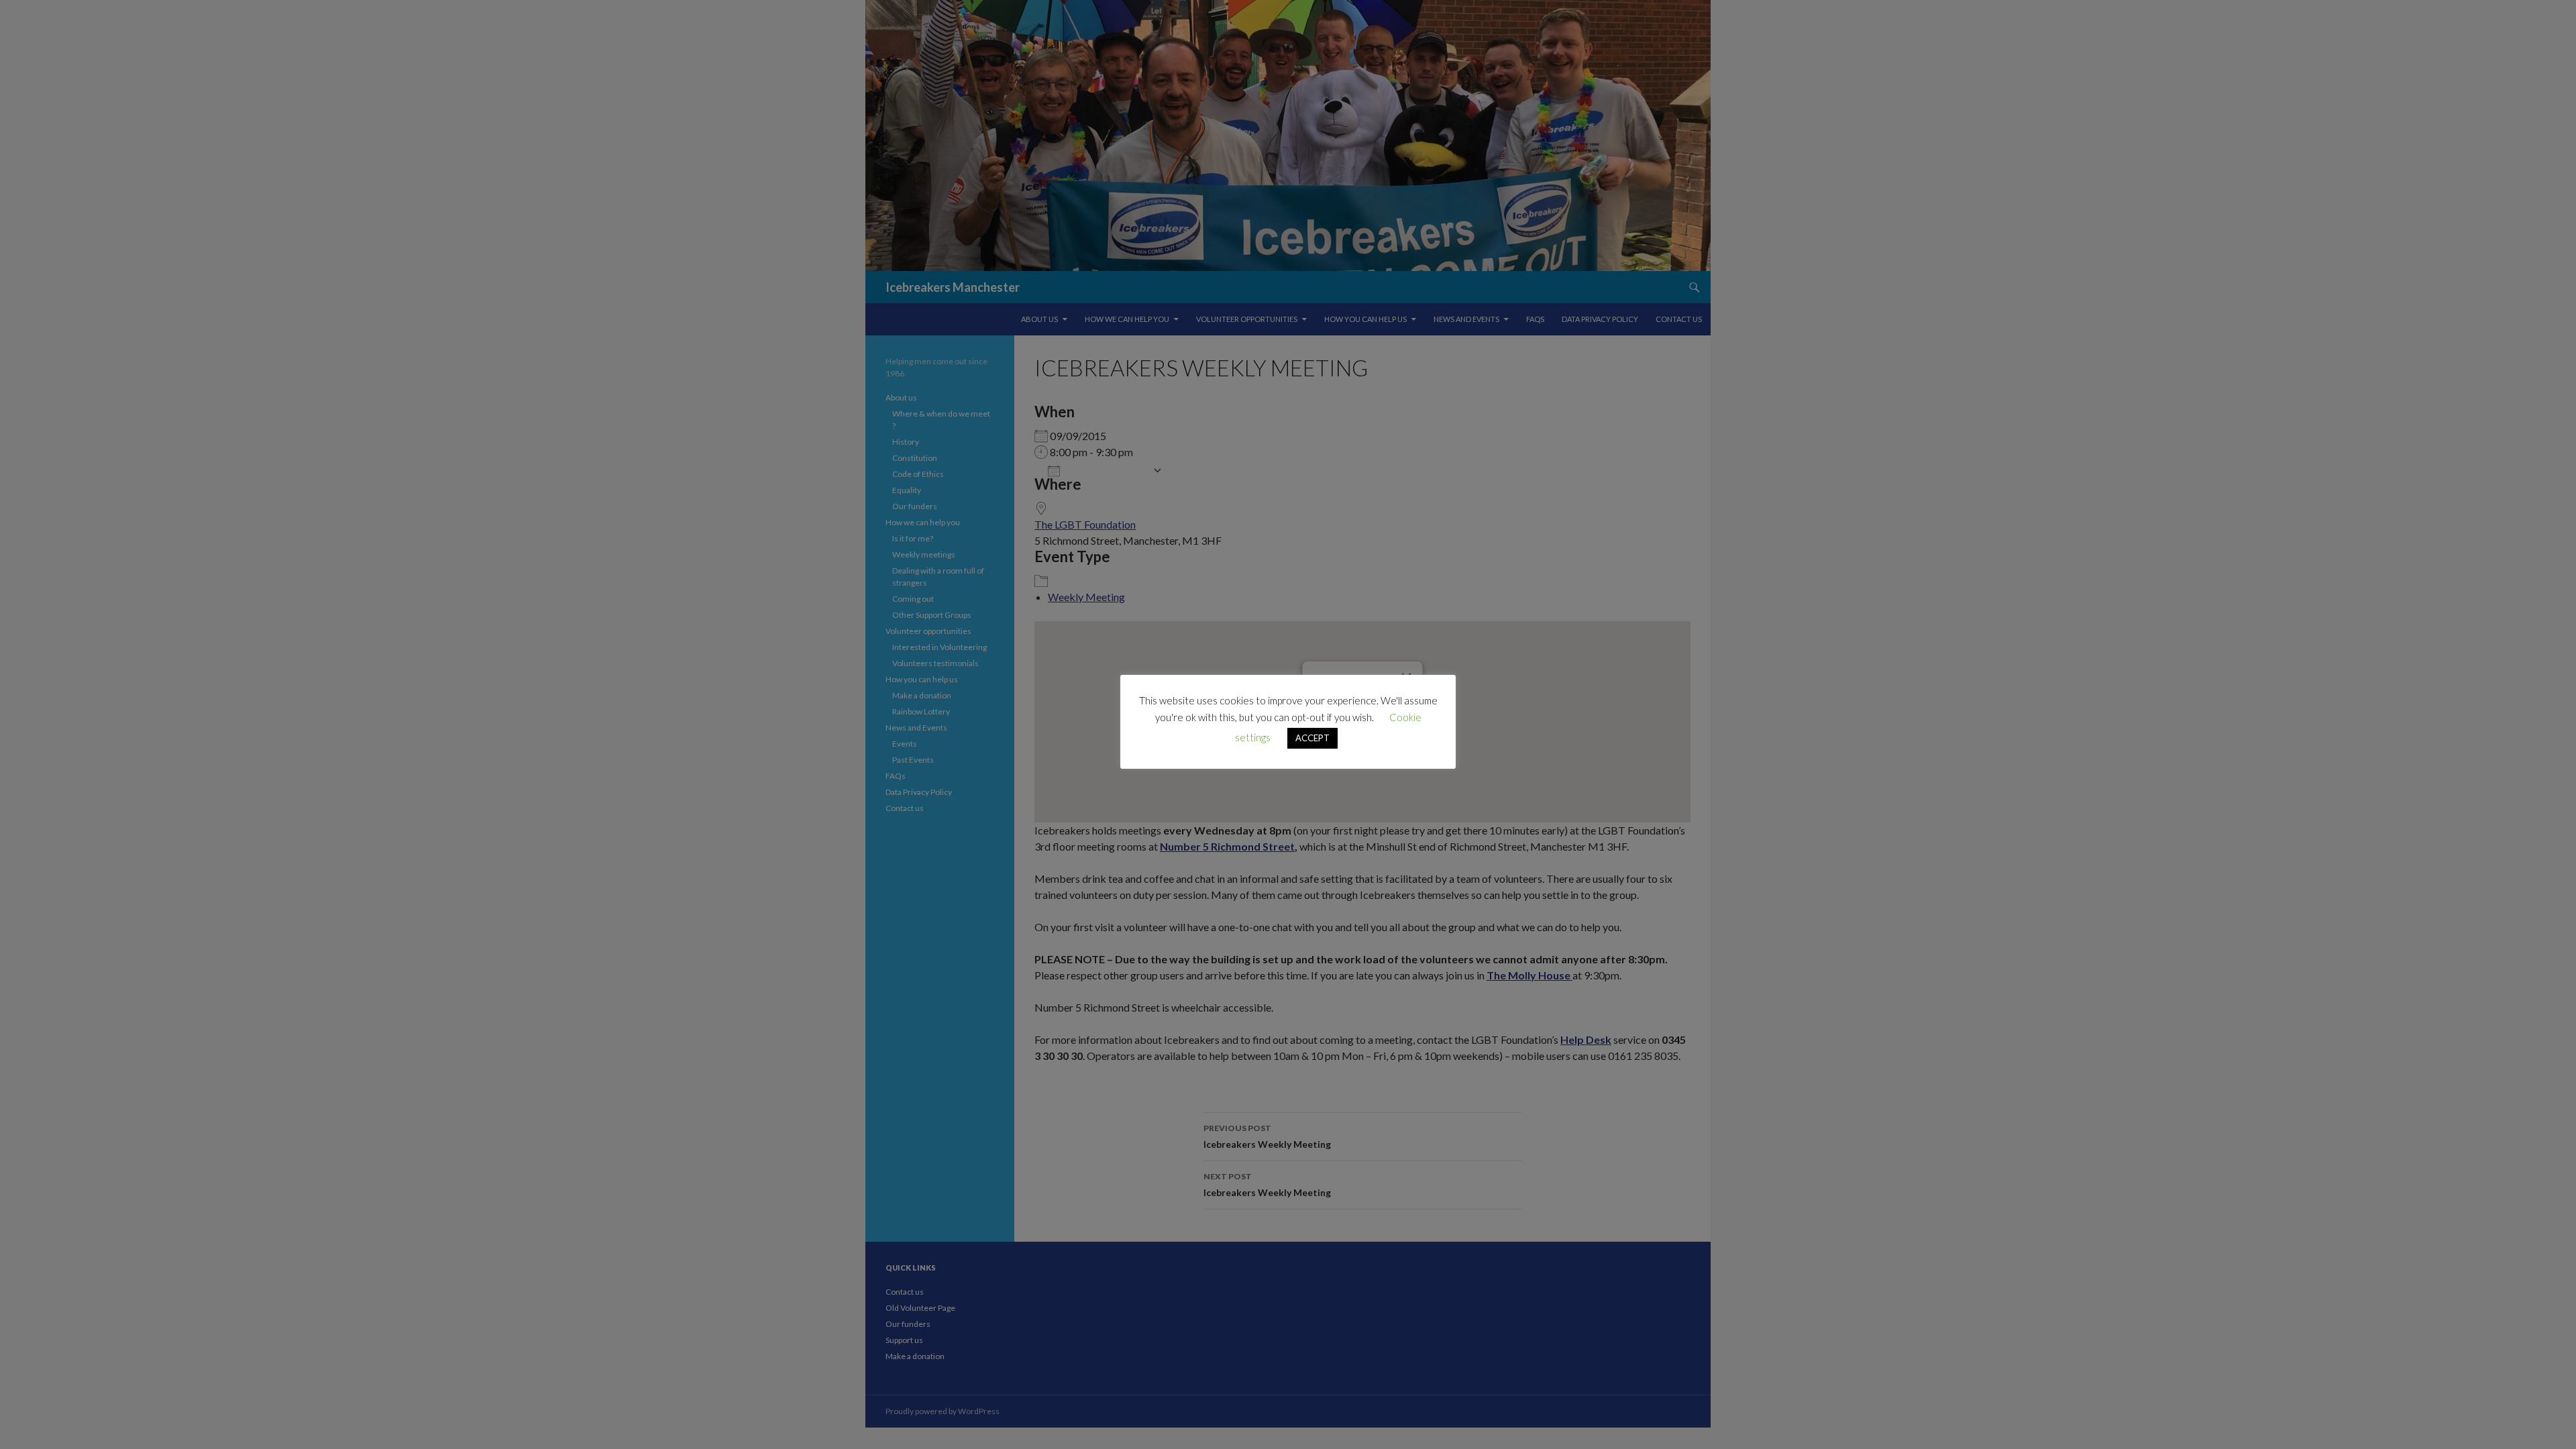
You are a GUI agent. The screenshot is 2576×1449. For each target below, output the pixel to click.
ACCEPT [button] (1312, 738)
